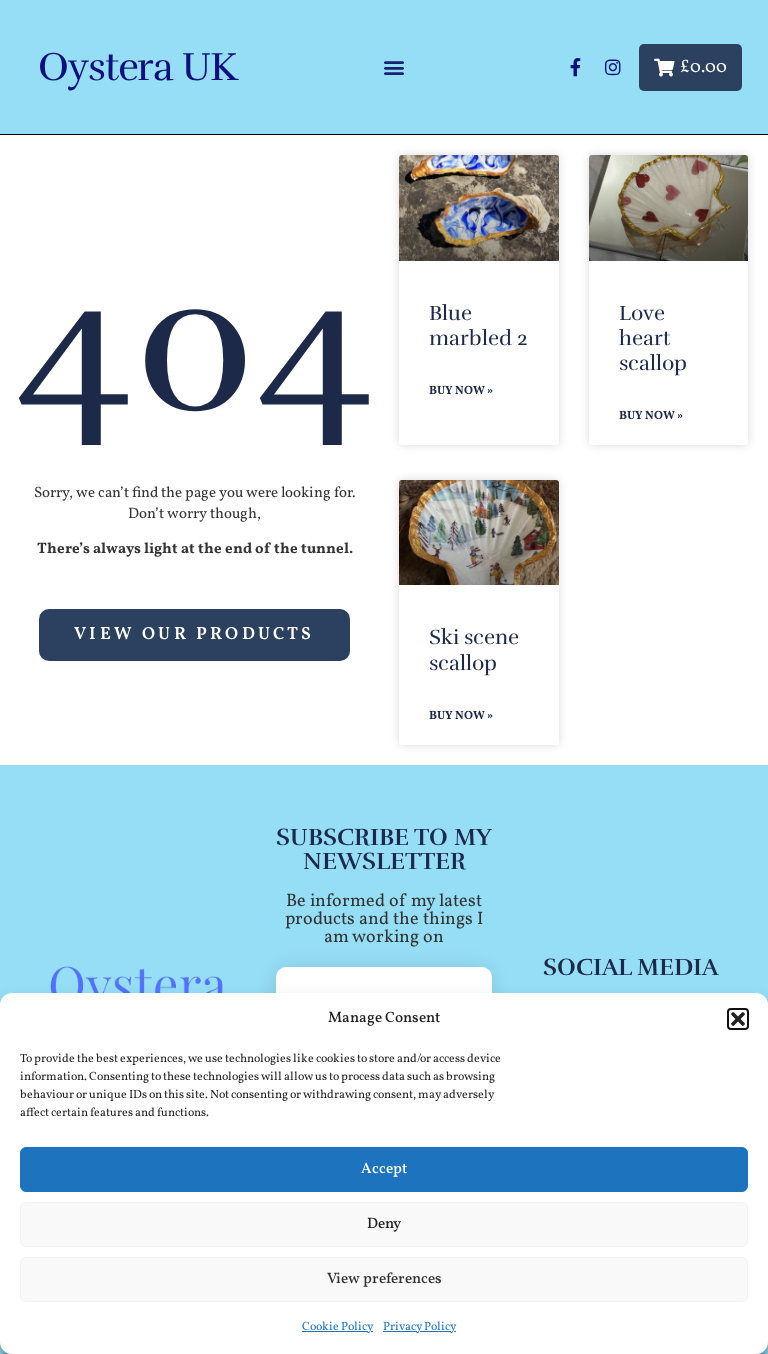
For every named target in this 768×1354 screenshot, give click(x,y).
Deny (384, 1224)
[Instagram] (613, 67)
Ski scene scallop (474, 649)
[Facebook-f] (575, 67)
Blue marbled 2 (478, 325)
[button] (738, 1019)
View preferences (384, 1279)
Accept (384, 1169)
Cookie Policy (337, 1327)
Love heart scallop (653, 338)
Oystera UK (137, 67)
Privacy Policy (419, 1327)
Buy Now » (461, 391)
